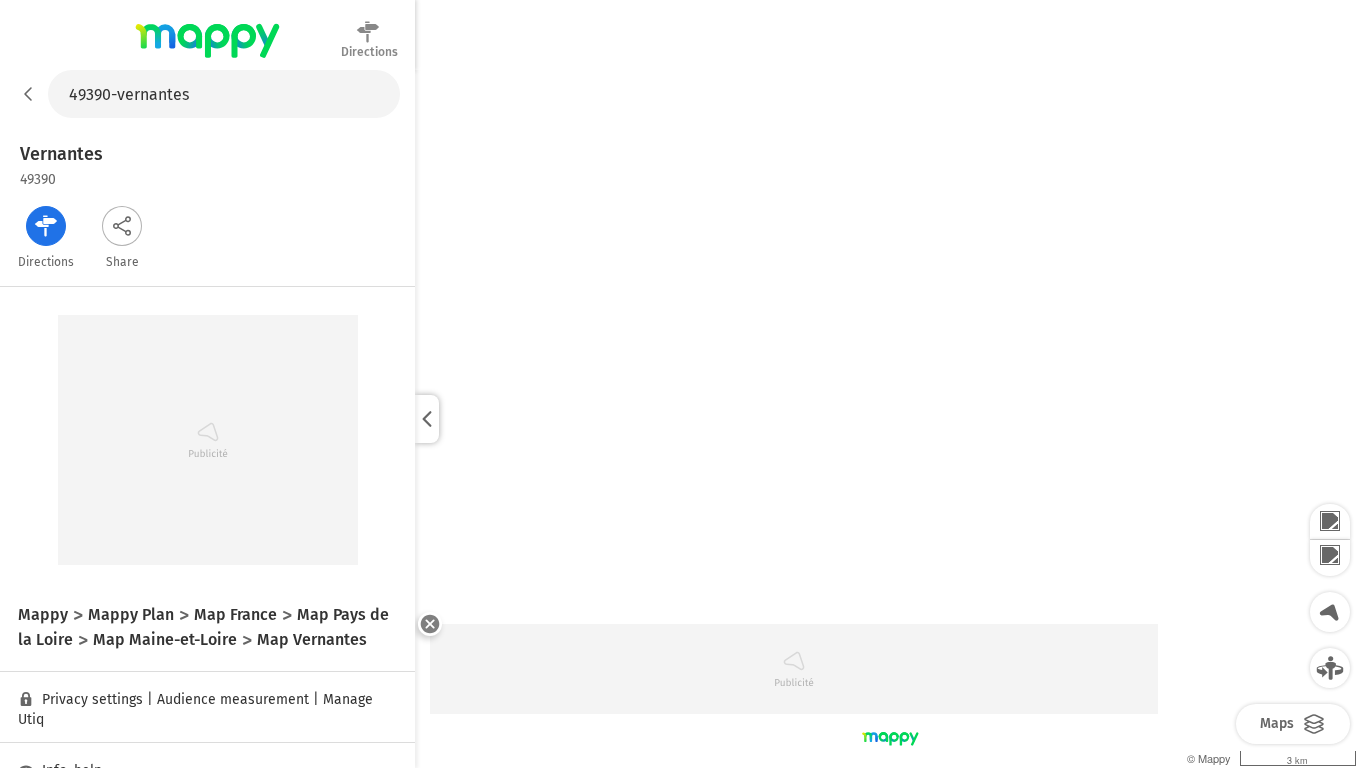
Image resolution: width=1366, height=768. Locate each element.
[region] (890, 419)
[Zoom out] (1330, 558)
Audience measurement (233, 699)
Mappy (207, 59)
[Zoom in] (1330, 522)
